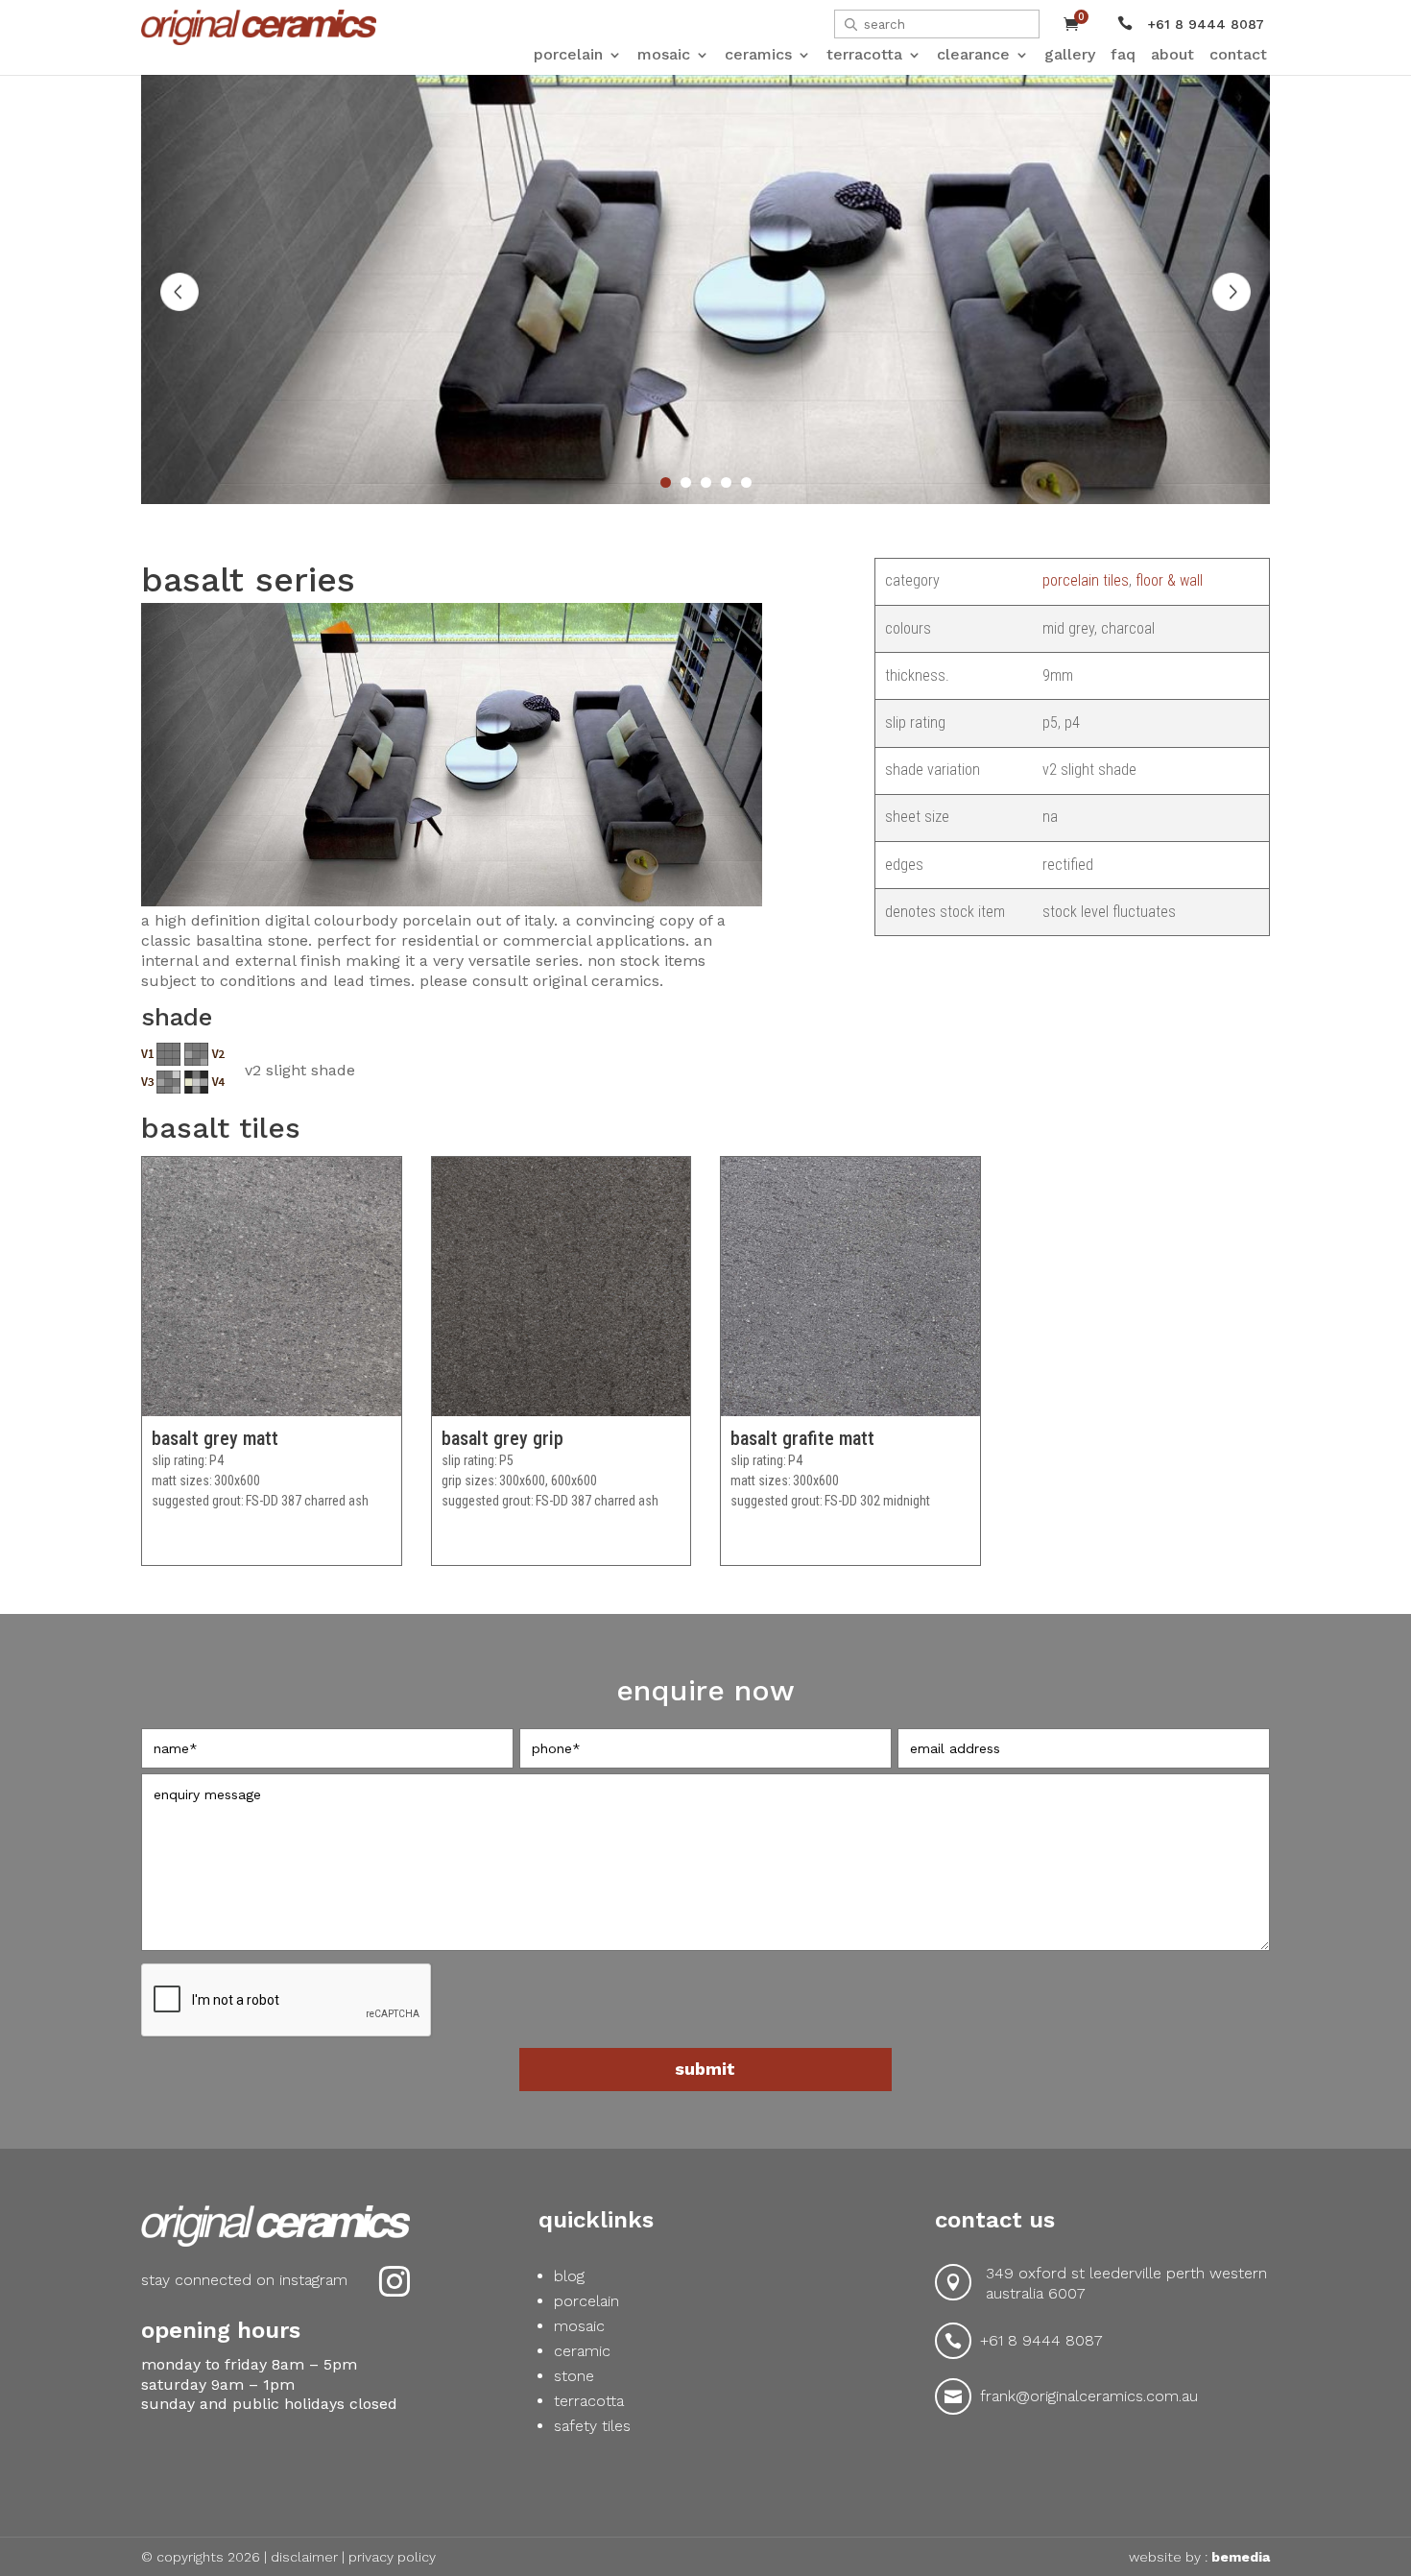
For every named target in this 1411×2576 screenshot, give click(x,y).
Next (1232, 292)
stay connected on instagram (244, 2280)
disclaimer (304, 2557)
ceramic (582, 2351)
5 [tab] (746, 482)
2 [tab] (686, 482)
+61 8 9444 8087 (1041, 2340)
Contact (1238, 55)
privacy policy (392, 2557)
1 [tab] (666, 482)
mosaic (579, 2326)
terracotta (589, 2401)
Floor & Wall (1169, 580)
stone (574, 2376)
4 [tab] (726, 482)
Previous (179, 292)
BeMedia (1241, 2557)
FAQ (1123, 55)
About (1172, 55)
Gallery (1070, 55)
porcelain (586, 2301)
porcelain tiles (1086, 580)
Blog (569, 2276)
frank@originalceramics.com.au (1089, 2396)
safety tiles (592, 2426)
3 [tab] (706, 482)
